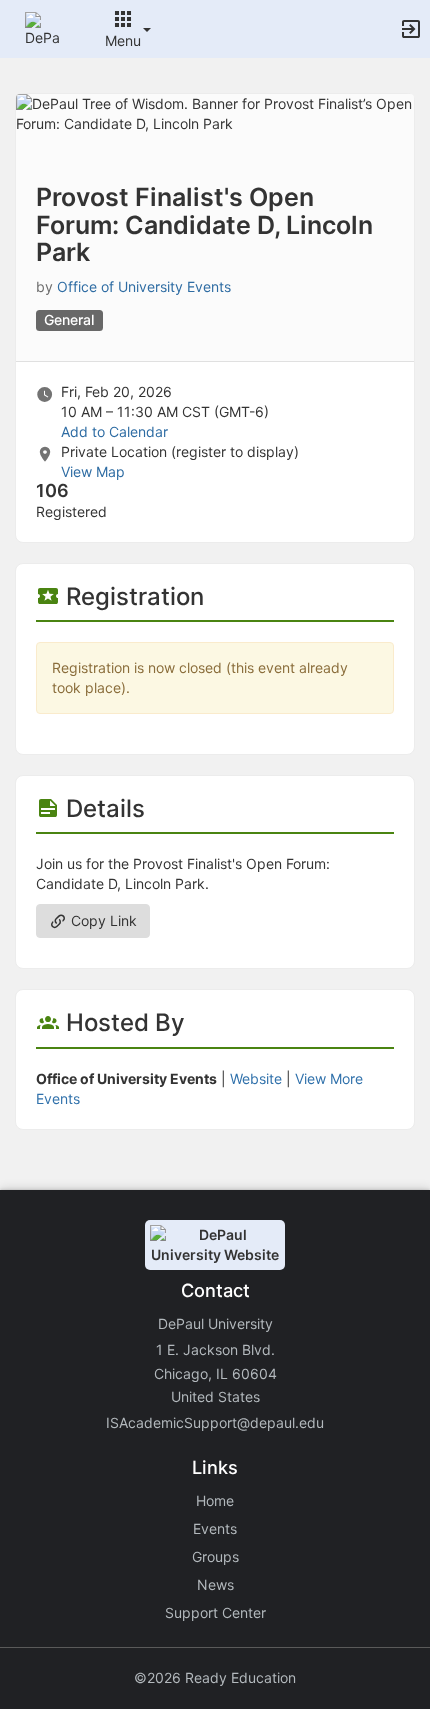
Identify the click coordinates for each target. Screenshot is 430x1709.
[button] (42, 27)
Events (215, 1528)
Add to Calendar (114, 431)
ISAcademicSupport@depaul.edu (215, 1422)
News (215, 1584)
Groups (215, 1556)
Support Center (215, 1612)
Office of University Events (144, 286)
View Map (93, 471)
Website (256, 1078)
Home (215, 1500)
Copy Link (102, 920)
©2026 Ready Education (215, 1677)
